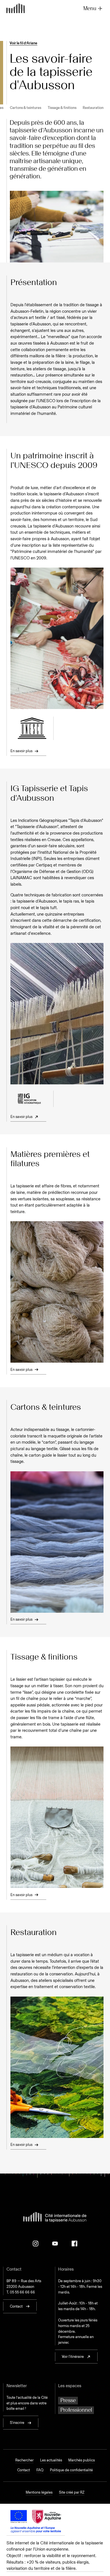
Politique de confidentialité (71, 2470)
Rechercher (24, 2460)
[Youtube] (55, 2244)
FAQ (40, 2470)
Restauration (93, 108)
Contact (24, 2470)
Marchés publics (82, 2460)
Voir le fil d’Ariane (23, 43)
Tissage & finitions (62, 108)
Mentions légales (39, 2492)
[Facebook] (74, 2244)
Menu (90, 8)
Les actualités (51, 2460)
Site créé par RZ (72, 2492)
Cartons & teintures (26, 108)
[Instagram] (36, 2244)
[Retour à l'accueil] (16, 9)
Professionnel (76, 2410)
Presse (68, 2400)
